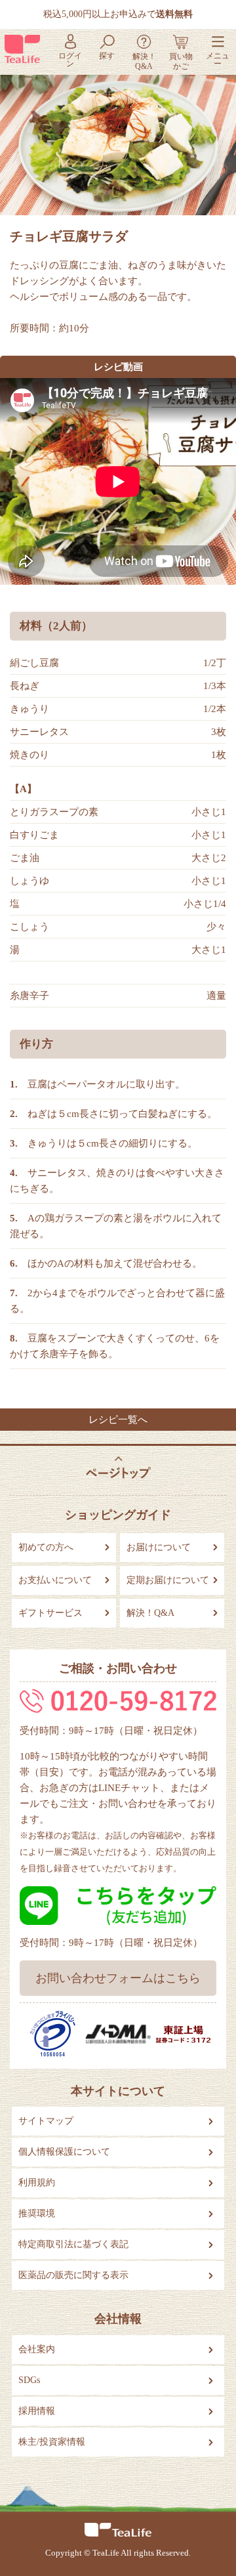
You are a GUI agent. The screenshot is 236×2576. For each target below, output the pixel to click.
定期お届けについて (168, 1580)
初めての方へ (46, 1547)
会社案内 (37, 2349)
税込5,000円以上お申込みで (118, 14)
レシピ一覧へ (118, 1420)
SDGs (29, 2380)
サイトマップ (46, 2121)
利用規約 (37, 2183)
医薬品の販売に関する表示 (73, 2275)
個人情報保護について (64, 2152)
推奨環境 (37, 2213)
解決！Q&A (150, 1613)
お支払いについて (55, 1580)
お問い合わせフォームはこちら (118, 1978)
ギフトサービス (50, 1613)
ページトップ (118, 1467)
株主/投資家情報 (52, 2442)
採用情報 (37, 2411)
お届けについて (159, 1547)
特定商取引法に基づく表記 (73, 2244)
